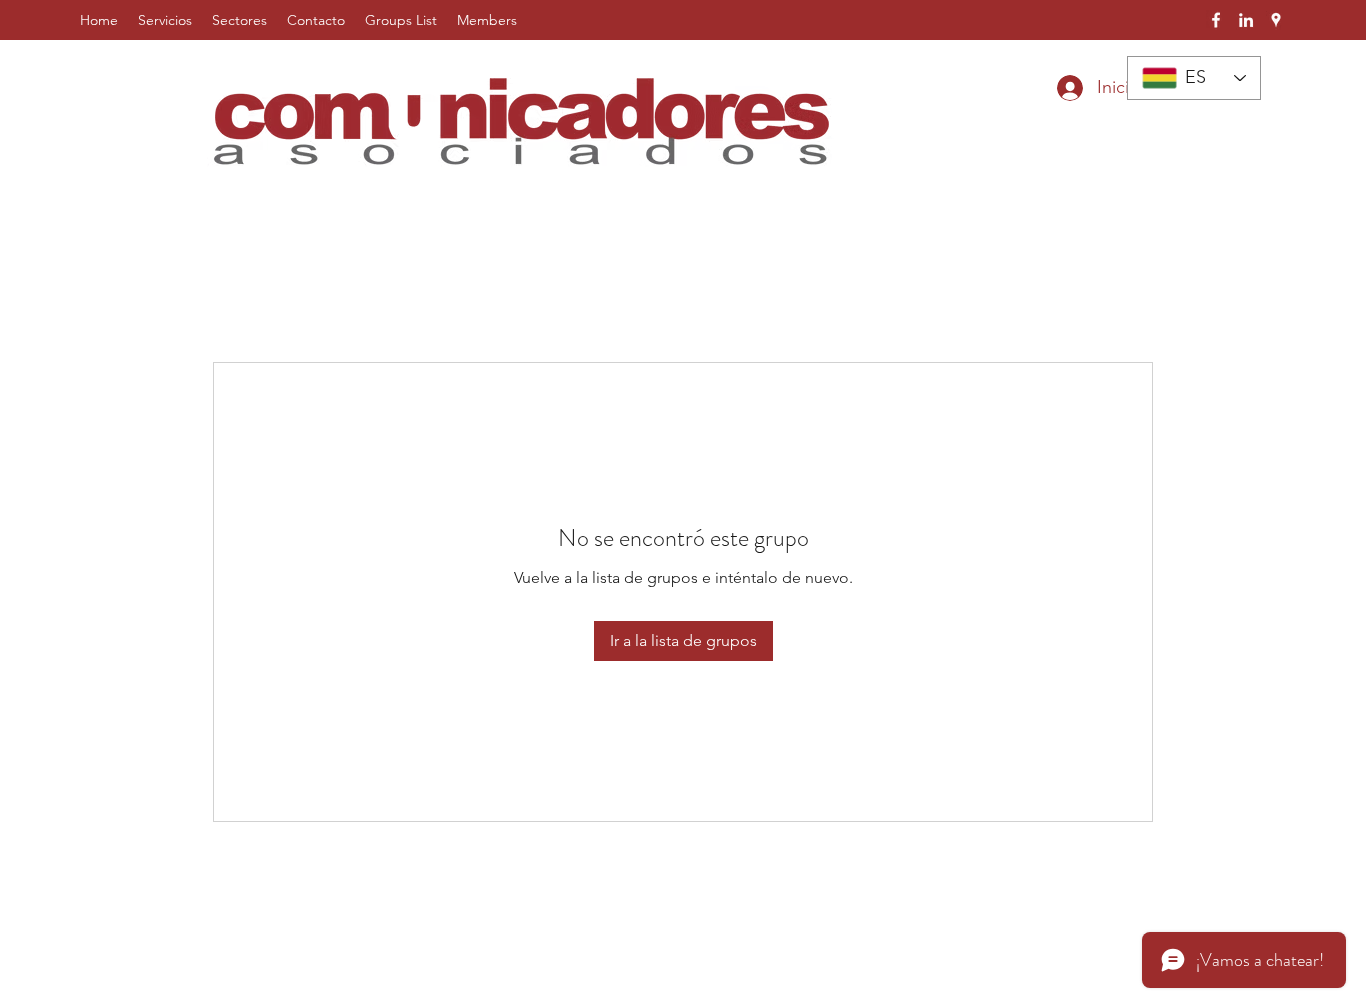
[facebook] (1216, 20)
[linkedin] (1246, 20)
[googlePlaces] (1276, 20)
